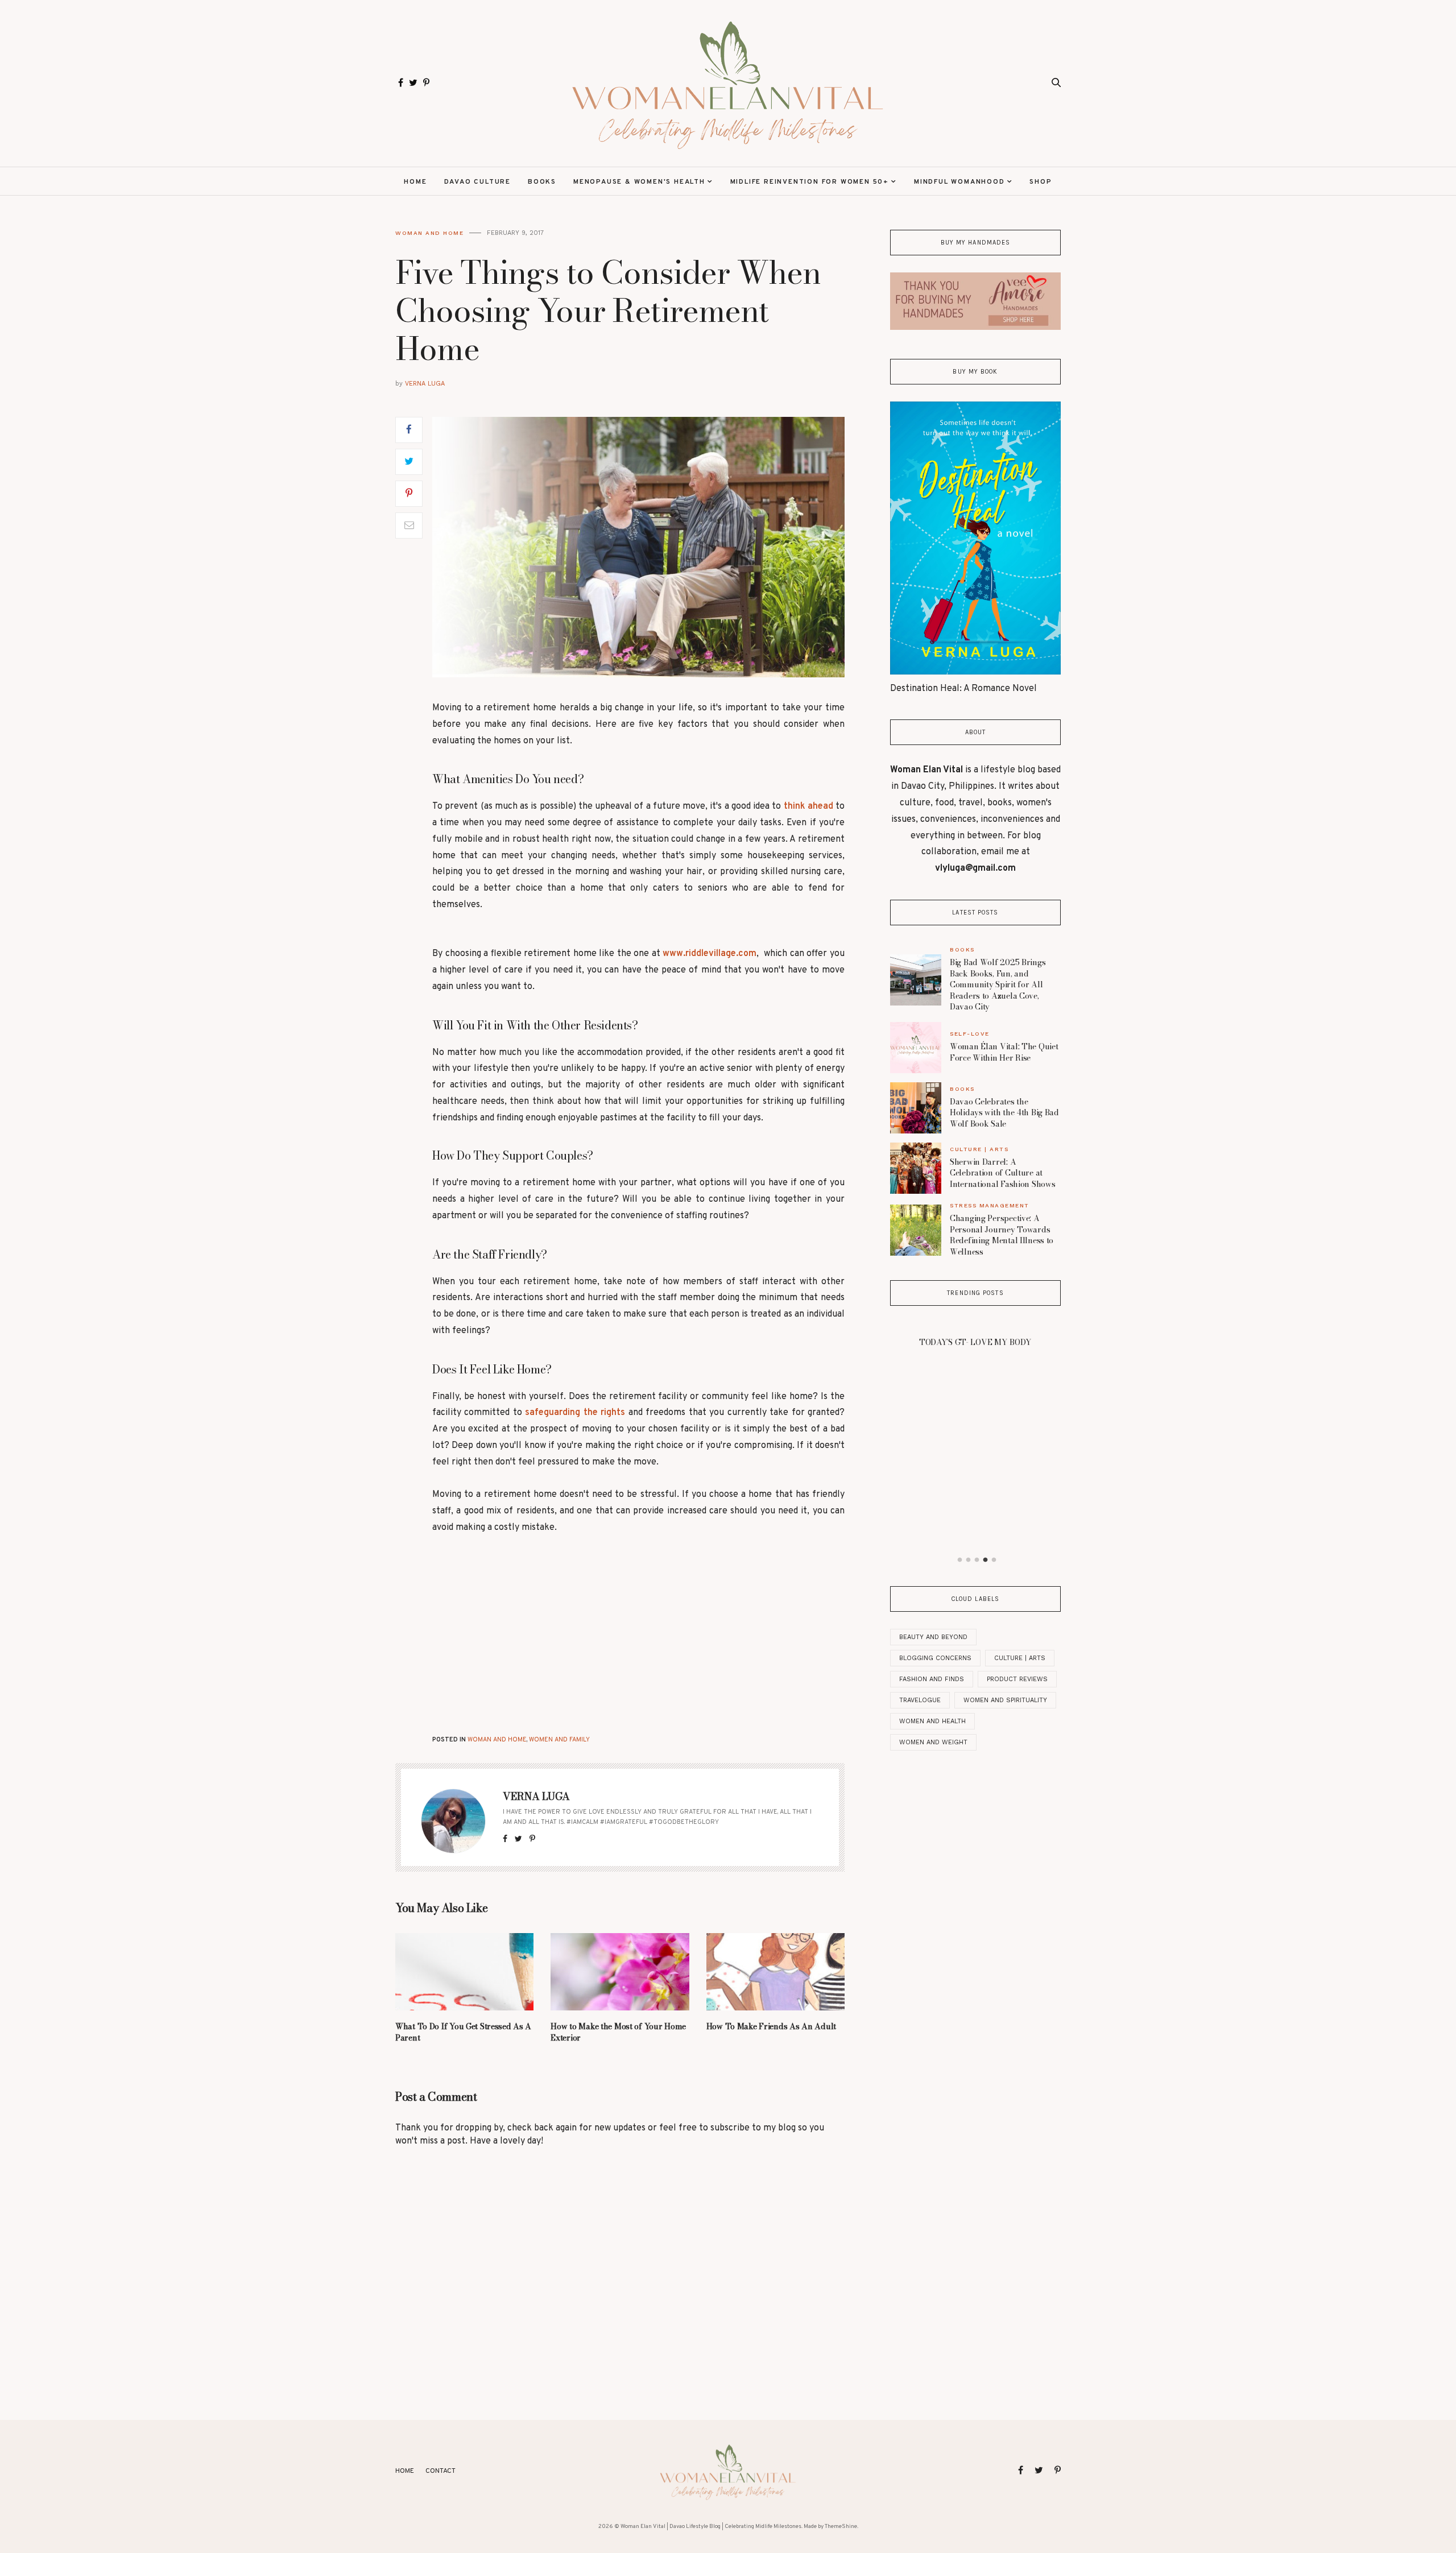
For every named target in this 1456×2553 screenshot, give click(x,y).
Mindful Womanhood (959, 182)
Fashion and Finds (932, 1679)
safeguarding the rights (575, 1413)
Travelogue (920, 1700)
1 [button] (960, 1560)
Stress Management (990, 1205)
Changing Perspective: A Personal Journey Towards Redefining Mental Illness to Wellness (1002, 1235)
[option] (975, 1406)
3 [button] (977, 1560)
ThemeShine (841, 2527)
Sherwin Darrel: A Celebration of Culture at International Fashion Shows (1002, 1173)
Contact (440, 2471)
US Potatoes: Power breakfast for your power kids (975, 1472)
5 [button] (994, 1560)
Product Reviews (1017, 1679)
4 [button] (986, 1560)
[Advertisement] (542, 1632)
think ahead (808, 806)
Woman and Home (429, 233)
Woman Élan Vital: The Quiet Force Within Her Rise (1004, 1052)
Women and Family (559, 1740)
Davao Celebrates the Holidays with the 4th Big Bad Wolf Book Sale (1004, 1113)
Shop (1041, 182)
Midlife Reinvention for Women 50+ (810, 182)
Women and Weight (933, 1742)
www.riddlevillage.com (710, 954)
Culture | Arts (979, 1149)
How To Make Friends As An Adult (771, 2026)
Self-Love (970, 1034)
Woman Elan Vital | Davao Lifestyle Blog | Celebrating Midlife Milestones (711, 2527)
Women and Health (932, 1721)
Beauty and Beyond (933, 1637)
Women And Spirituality (1005, 1700)
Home (415, 182)
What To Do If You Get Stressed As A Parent (463, 2032)
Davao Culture (477, 182)
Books (542, 182)
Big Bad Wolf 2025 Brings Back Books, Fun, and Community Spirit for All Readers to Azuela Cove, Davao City (998, 984)
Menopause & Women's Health (639, 182)
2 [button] (969, 1560)
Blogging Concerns (935, 1658)
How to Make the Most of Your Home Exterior (618, 2032)
